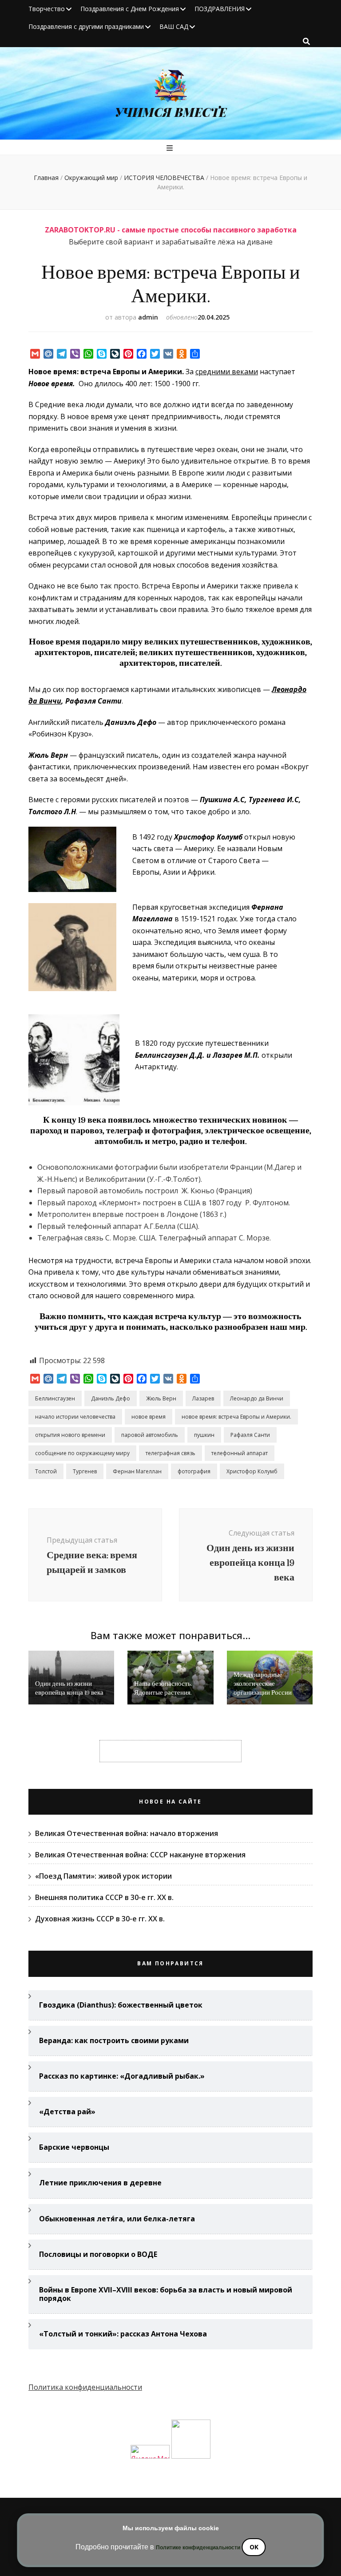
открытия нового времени (70, 1435)
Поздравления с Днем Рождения (130, 9)
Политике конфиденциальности (198, 2548)
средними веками (227, 372)
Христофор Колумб (252, 1471)
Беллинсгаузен (55, 1398)
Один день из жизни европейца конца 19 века (69, 1688)
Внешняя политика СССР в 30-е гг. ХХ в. (104, 1897)
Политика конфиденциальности (85, 2387)
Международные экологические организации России (263, 1684)
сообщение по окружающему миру (82, 1453)
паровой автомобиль (150, 1435)
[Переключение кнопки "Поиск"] (306, 41)
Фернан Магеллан (137, 1471)
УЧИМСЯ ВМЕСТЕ (171, 112)
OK (254, 2547)
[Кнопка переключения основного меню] (171, 148)
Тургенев (85, 1471)
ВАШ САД (174, 26)
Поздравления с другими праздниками (86, 26)
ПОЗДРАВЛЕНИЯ (220, 9)
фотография (194, 1471)
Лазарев (203, 1398)
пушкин (204, 1435)
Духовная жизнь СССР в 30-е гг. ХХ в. (100, 1919)
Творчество (47, 9)
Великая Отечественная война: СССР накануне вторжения (140, 1855)
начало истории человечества (75, 1417)
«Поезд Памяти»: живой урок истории (103, 1876)
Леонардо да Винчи (257, 1398)
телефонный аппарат (240, 1453)
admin (148, 317)
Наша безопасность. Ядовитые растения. (163, 1688)
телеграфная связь (170, 1453)
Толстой (46, 1471)
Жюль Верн (161, 1398)
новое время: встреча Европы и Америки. (236, 1417)
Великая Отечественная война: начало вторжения (127, 1833)
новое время (149, 1417)
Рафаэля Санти (250, 1435)
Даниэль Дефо (111, 1398)
